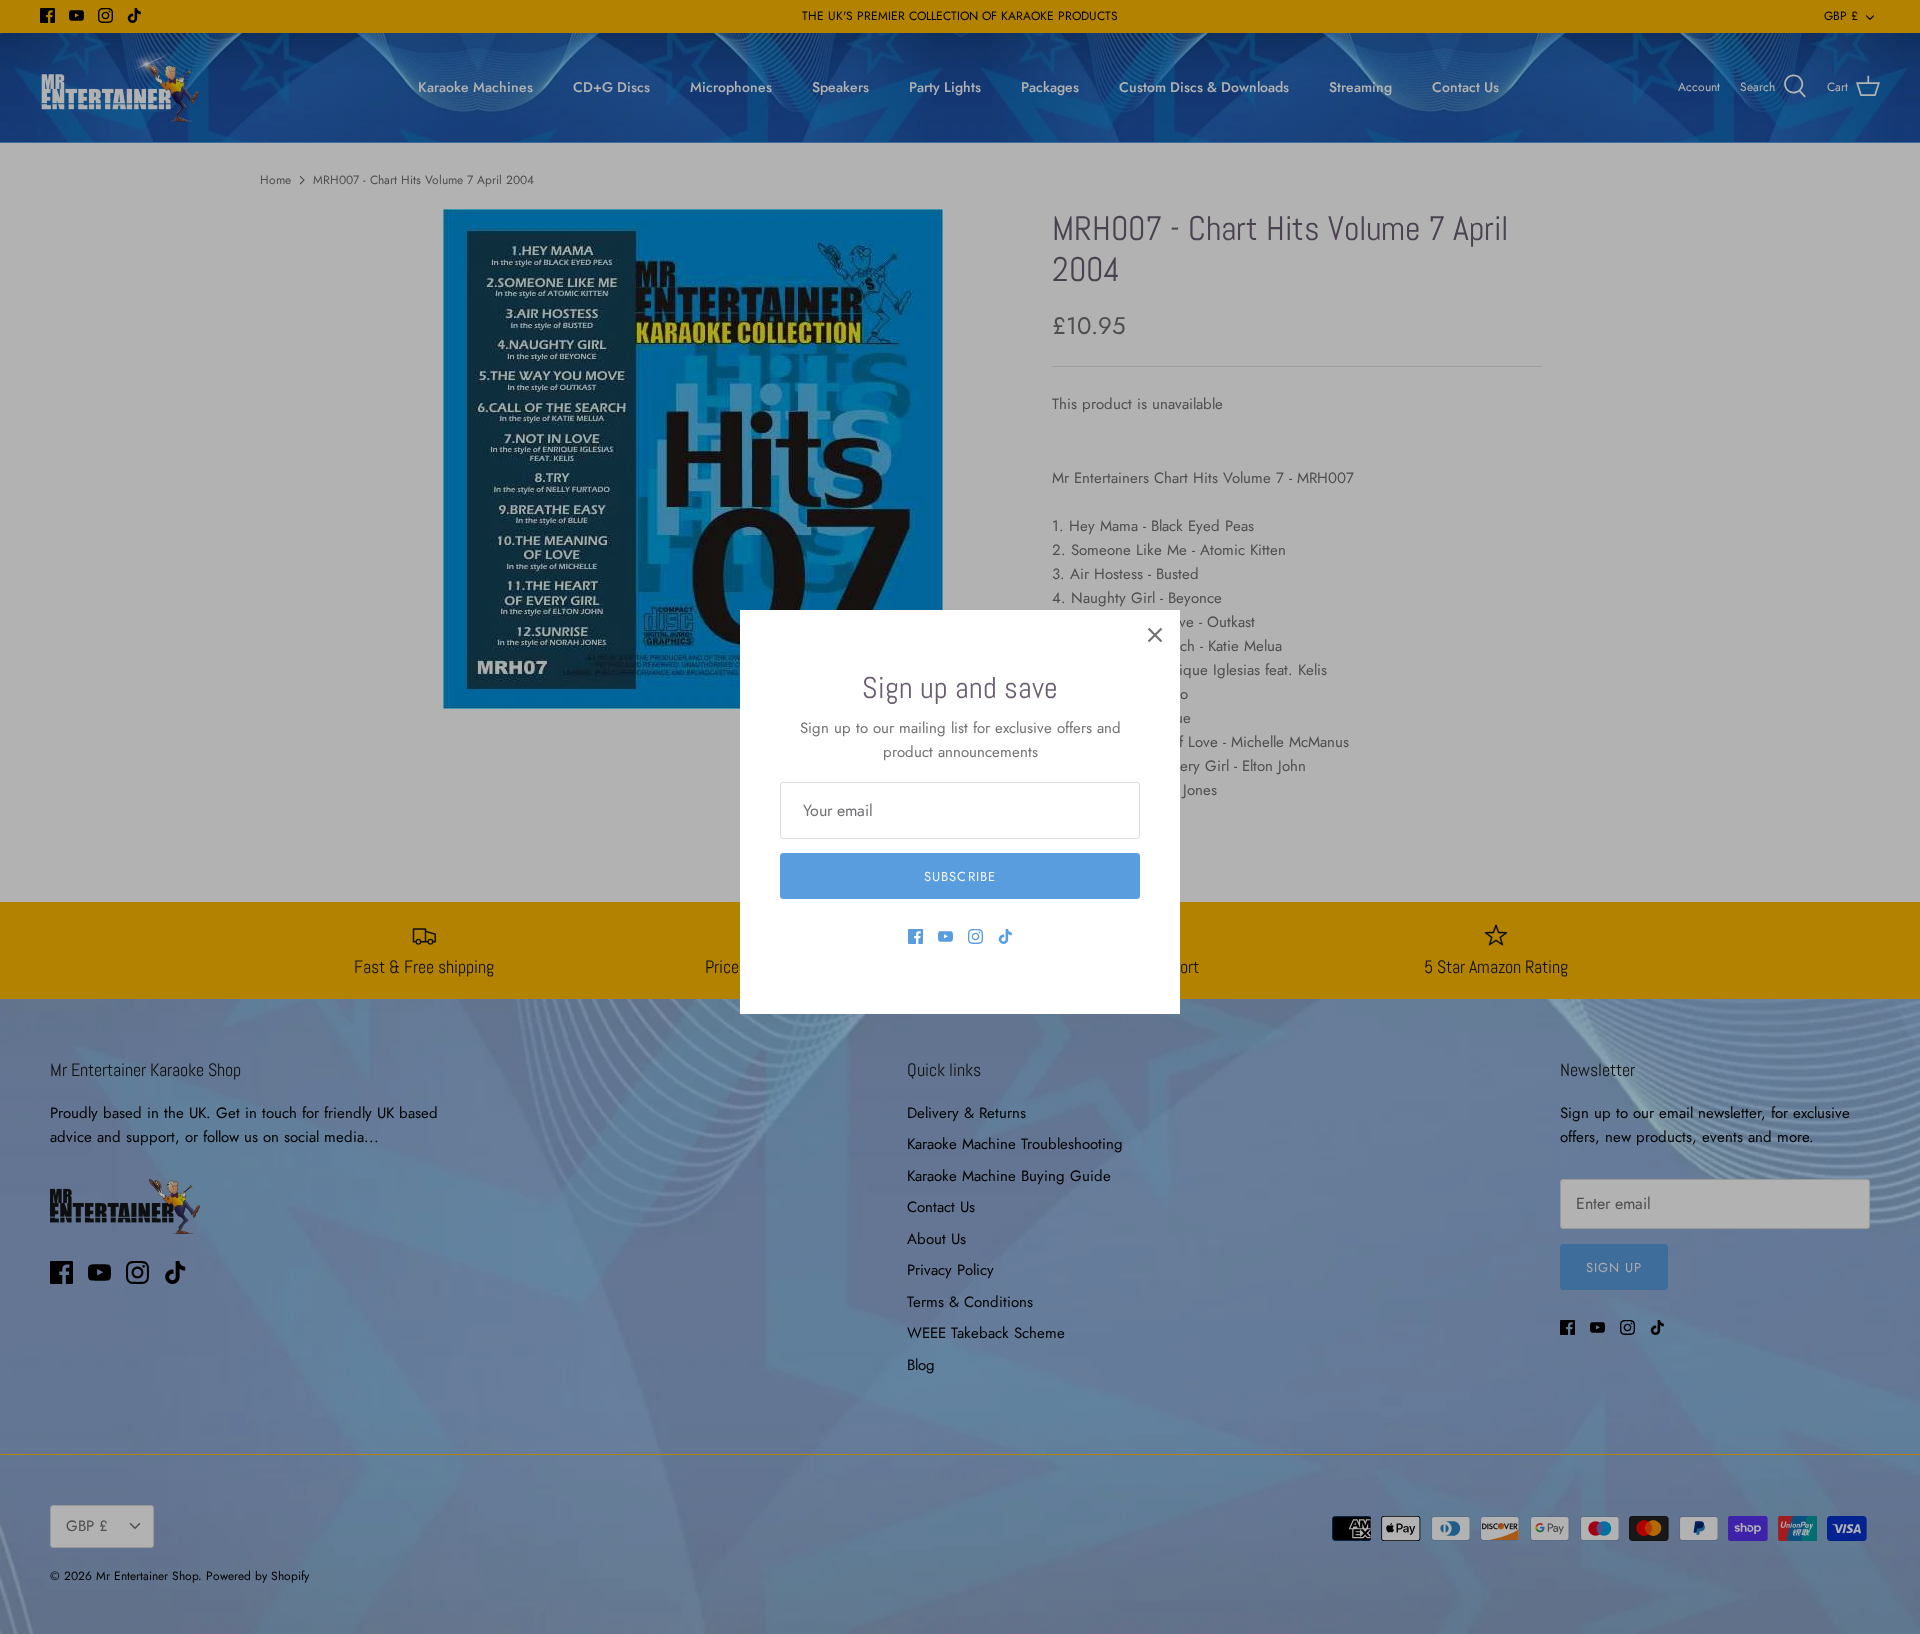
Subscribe (959, 876)
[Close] (1155, 635)
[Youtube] (945, 936)
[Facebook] (915, 936)
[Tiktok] (1005, 936)
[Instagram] (975, 936)
